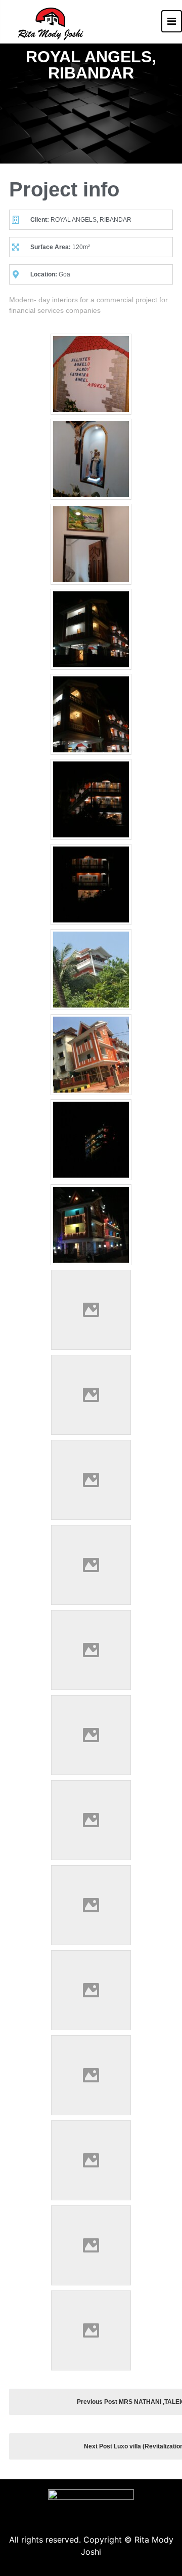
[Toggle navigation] (172, 21)
